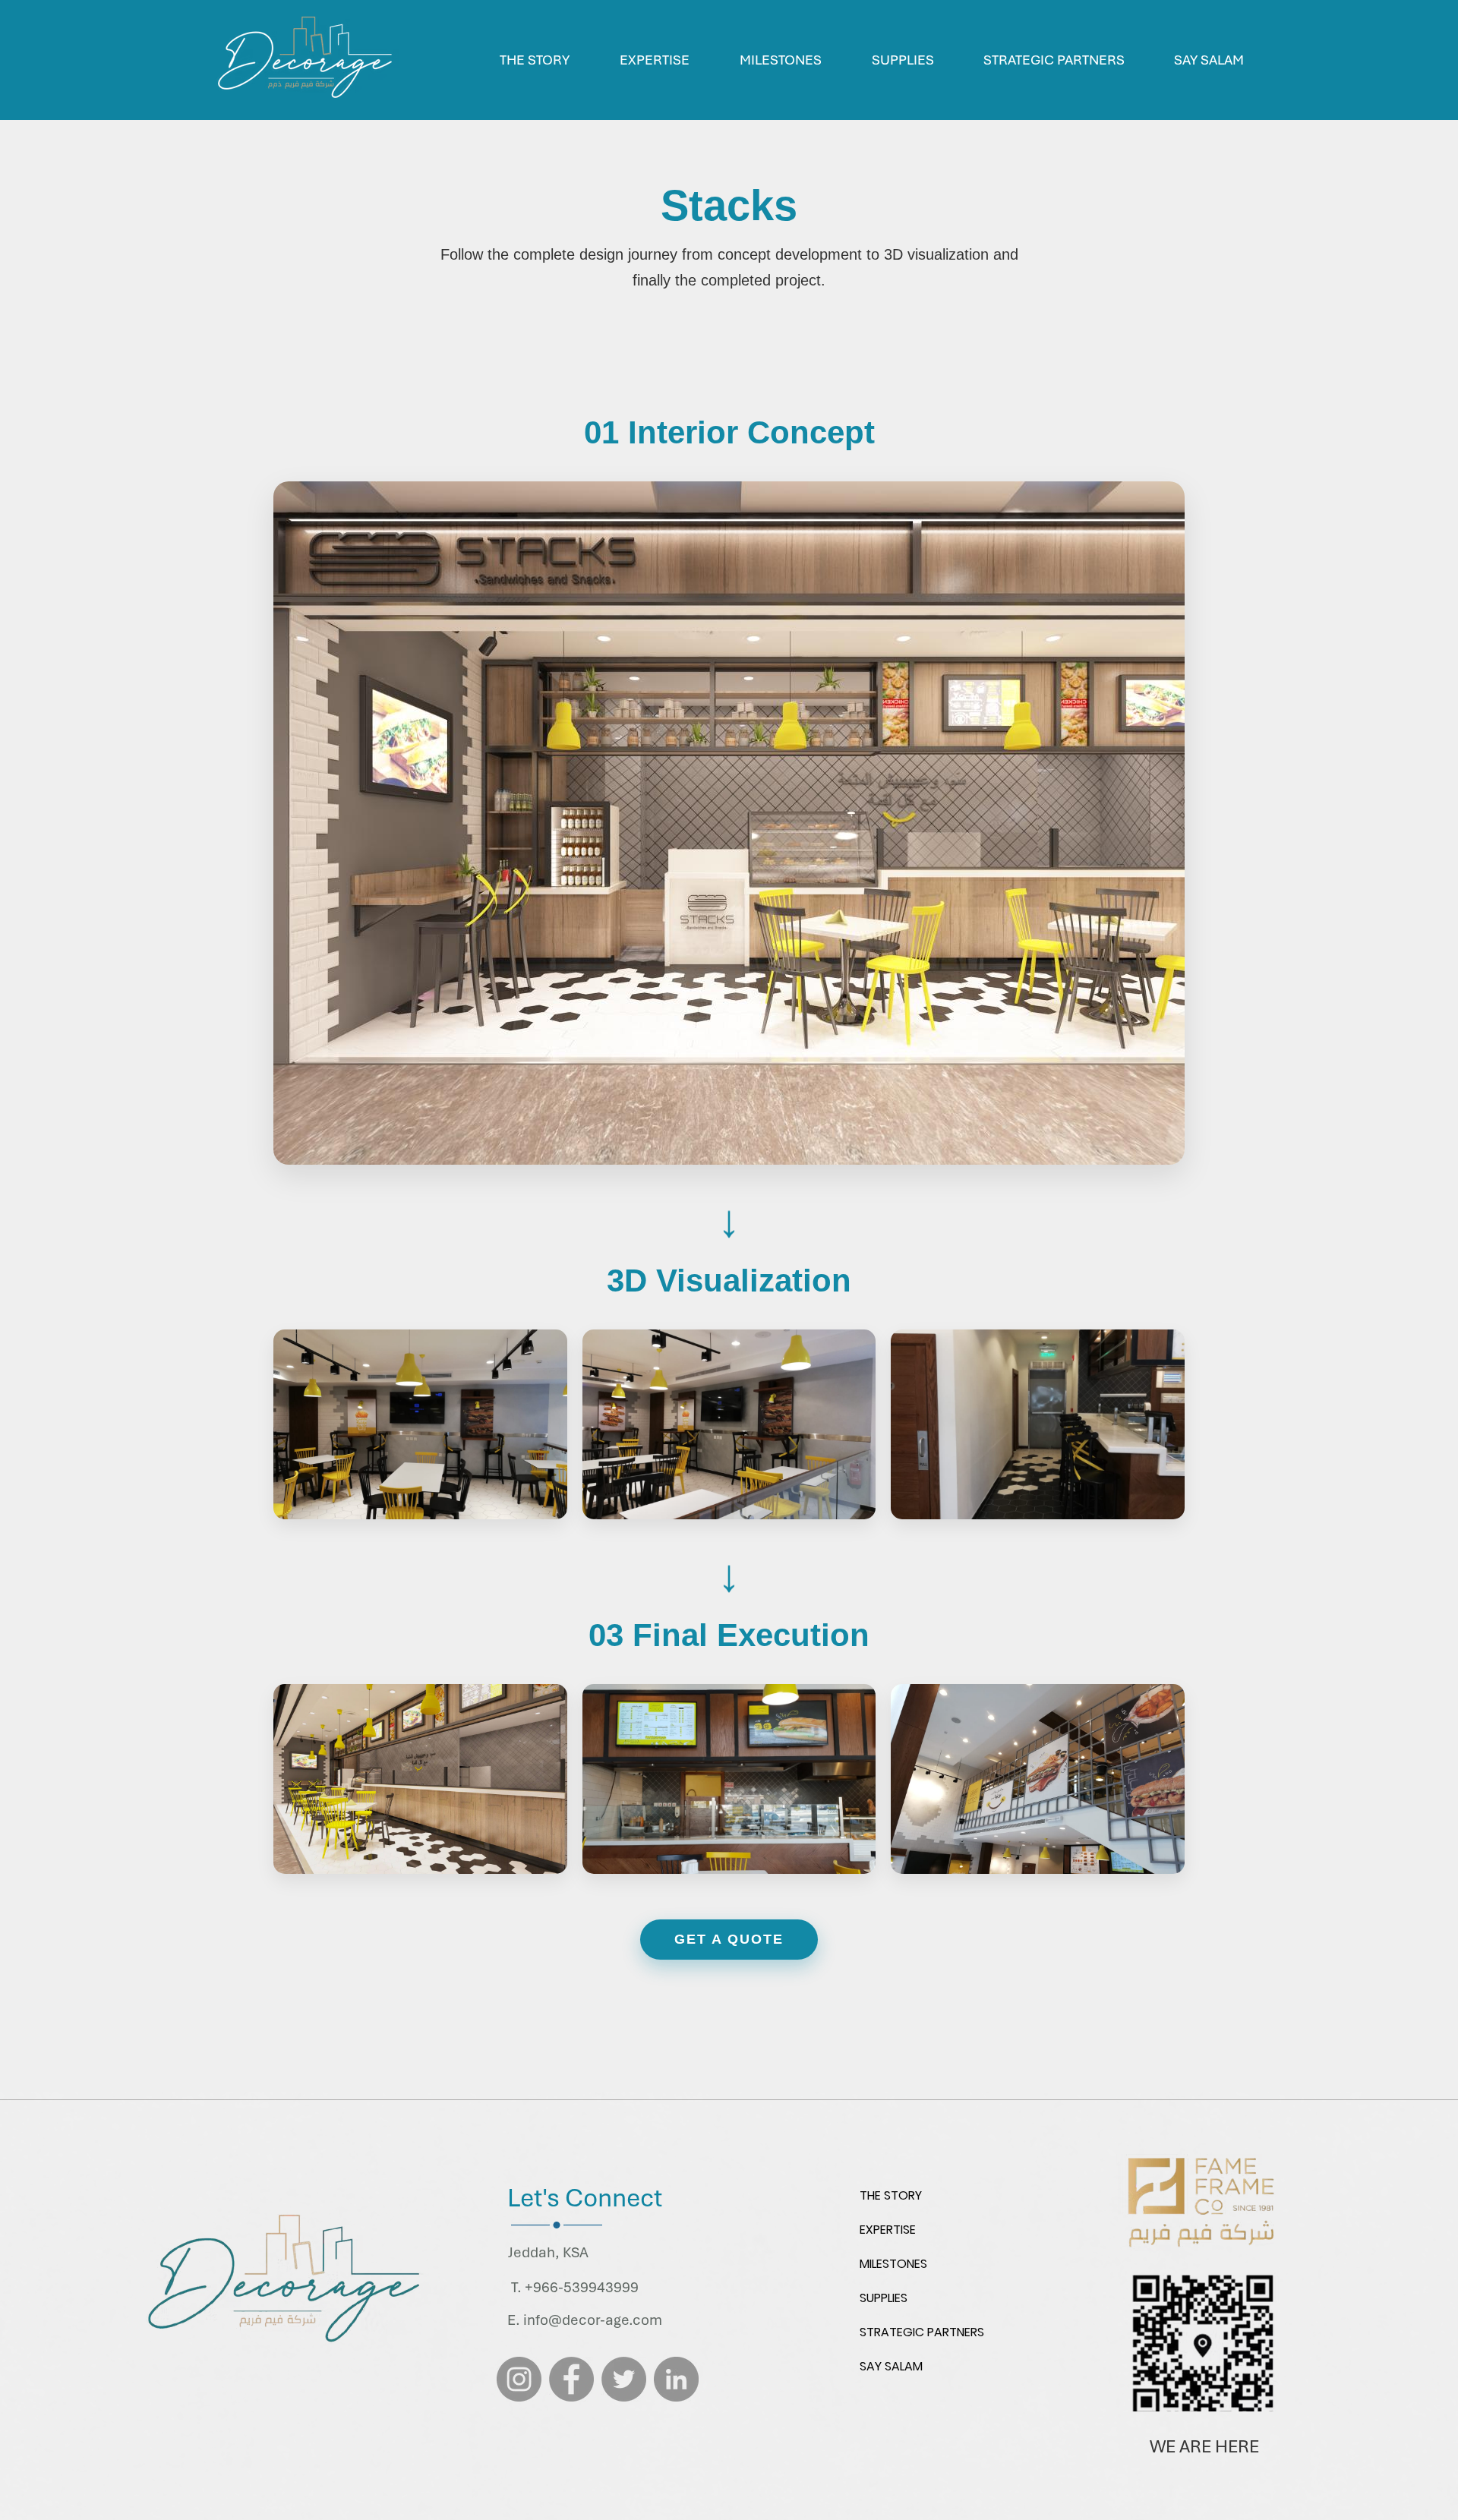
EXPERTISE (888, 2230)
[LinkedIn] (676, 2379)
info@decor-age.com (593, 2320)
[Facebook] (571, 2379)
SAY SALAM (891, 2366)
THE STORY (891, 2195)
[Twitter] (624, 2379)
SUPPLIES (884, 2298)
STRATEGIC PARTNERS (922, 2332)
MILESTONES (893, 2264)
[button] (781, 60)
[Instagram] (519, 2379)
